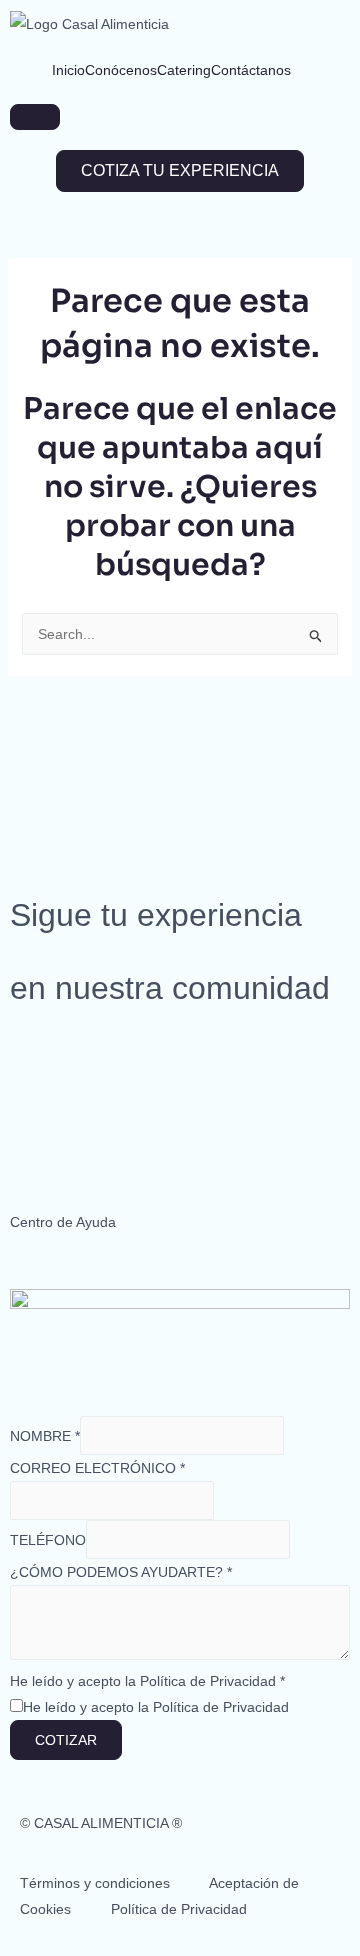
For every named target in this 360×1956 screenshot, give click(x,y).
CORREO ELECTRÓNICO (97, 1468)
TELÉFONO (48, 1540)
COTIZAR (66, 1740)
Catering (184, 70)
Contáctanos (251, 70)
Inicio (68, 70)
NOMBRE (45, 1436)
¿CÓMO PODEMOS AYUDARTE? (121, 1572)
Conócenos (121, 70)
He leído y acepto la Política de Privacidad (147, 1681)
